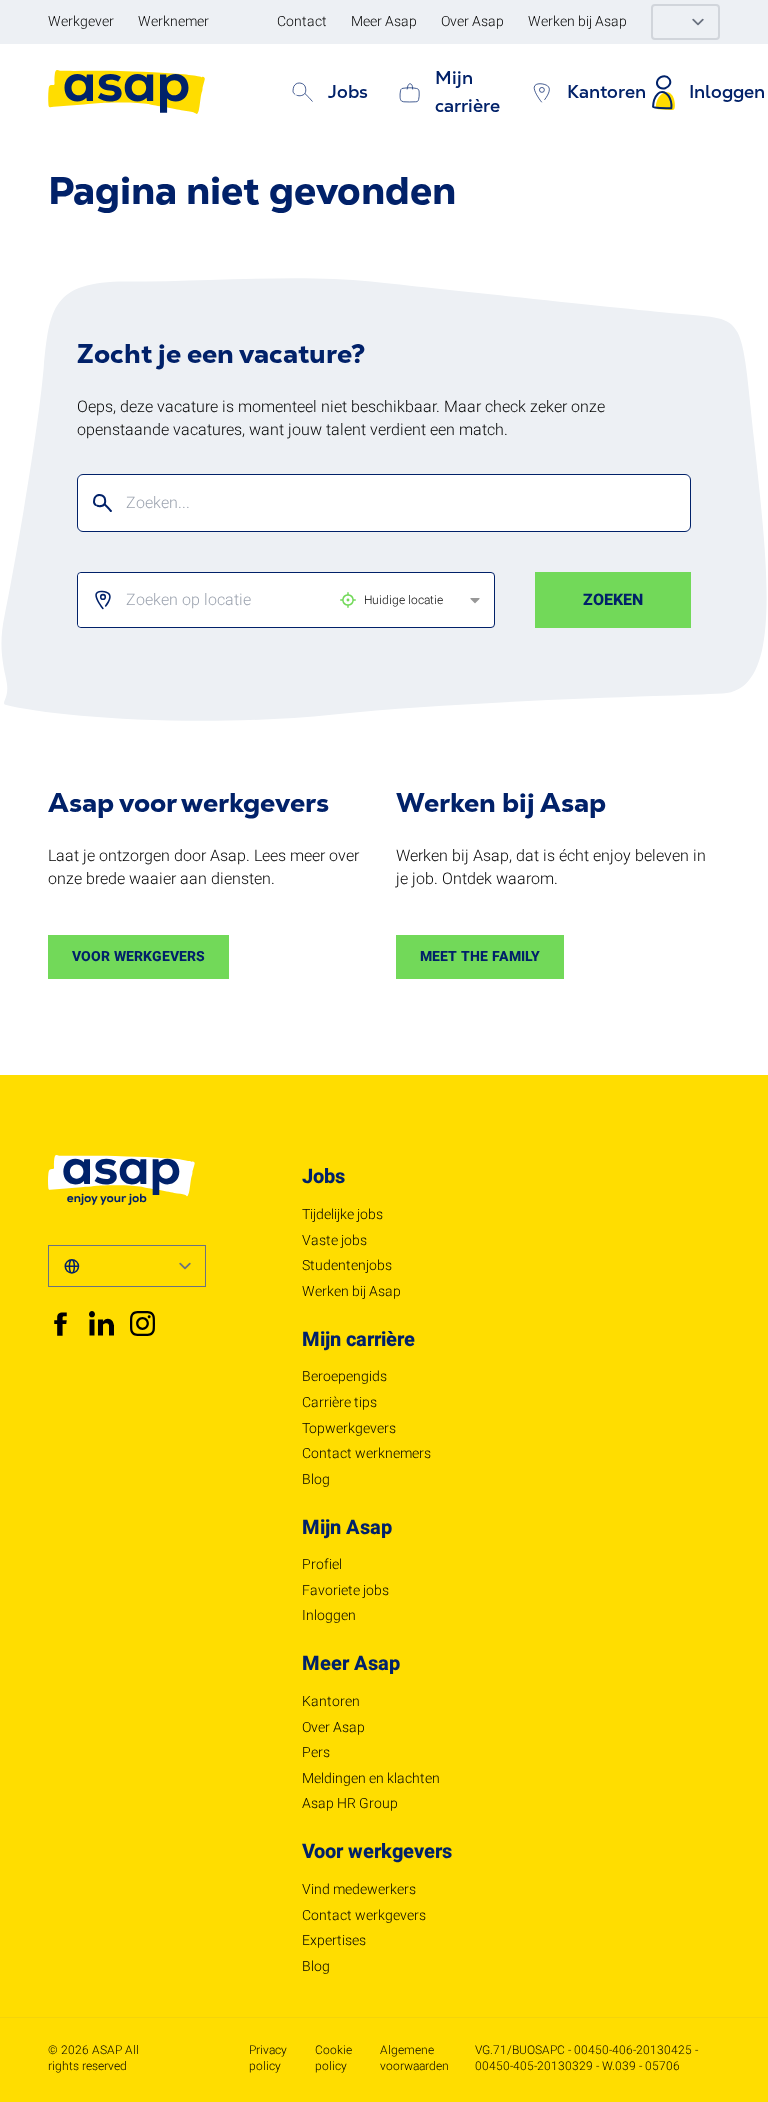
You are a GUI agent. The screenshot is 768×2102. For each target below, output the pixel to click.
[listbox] (269, 600)
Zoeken (613, 600)
